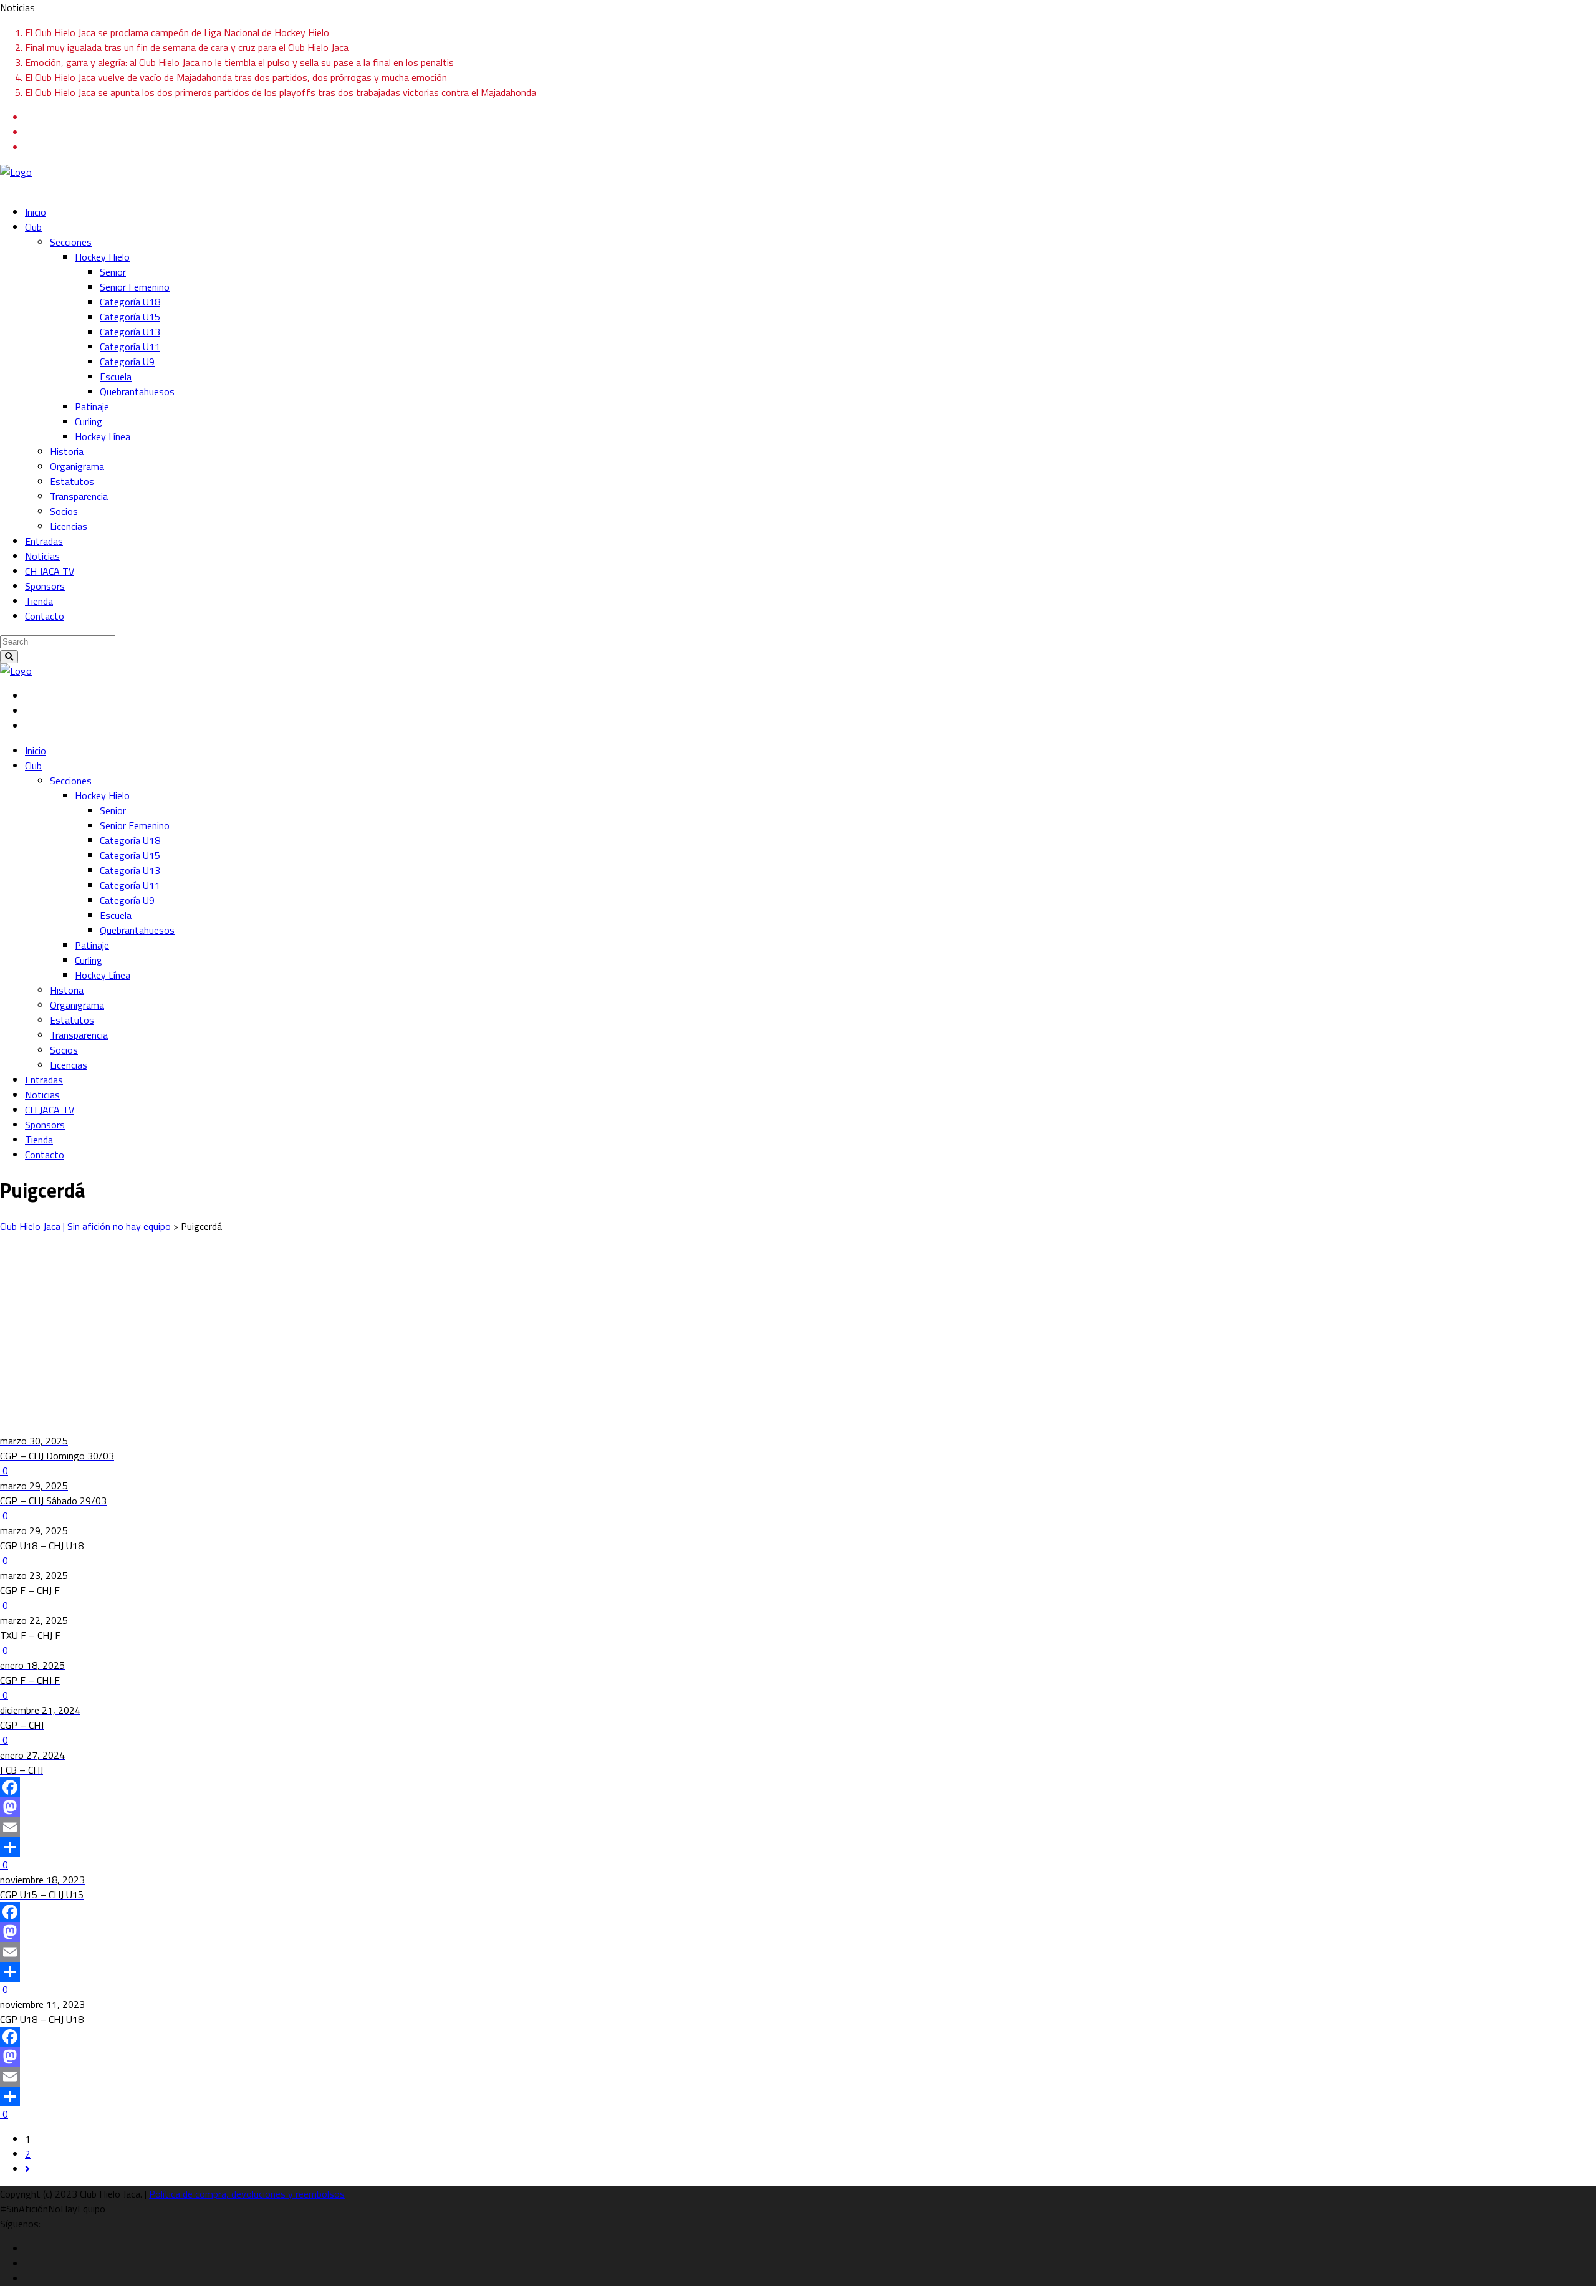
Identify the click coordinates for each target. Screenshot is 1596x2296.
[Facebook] (798, 1787)
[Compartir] (798, 1847)
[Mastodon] (798, 1807)
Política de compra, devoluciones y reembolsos (247, 2194)
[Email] (798, 1827)
